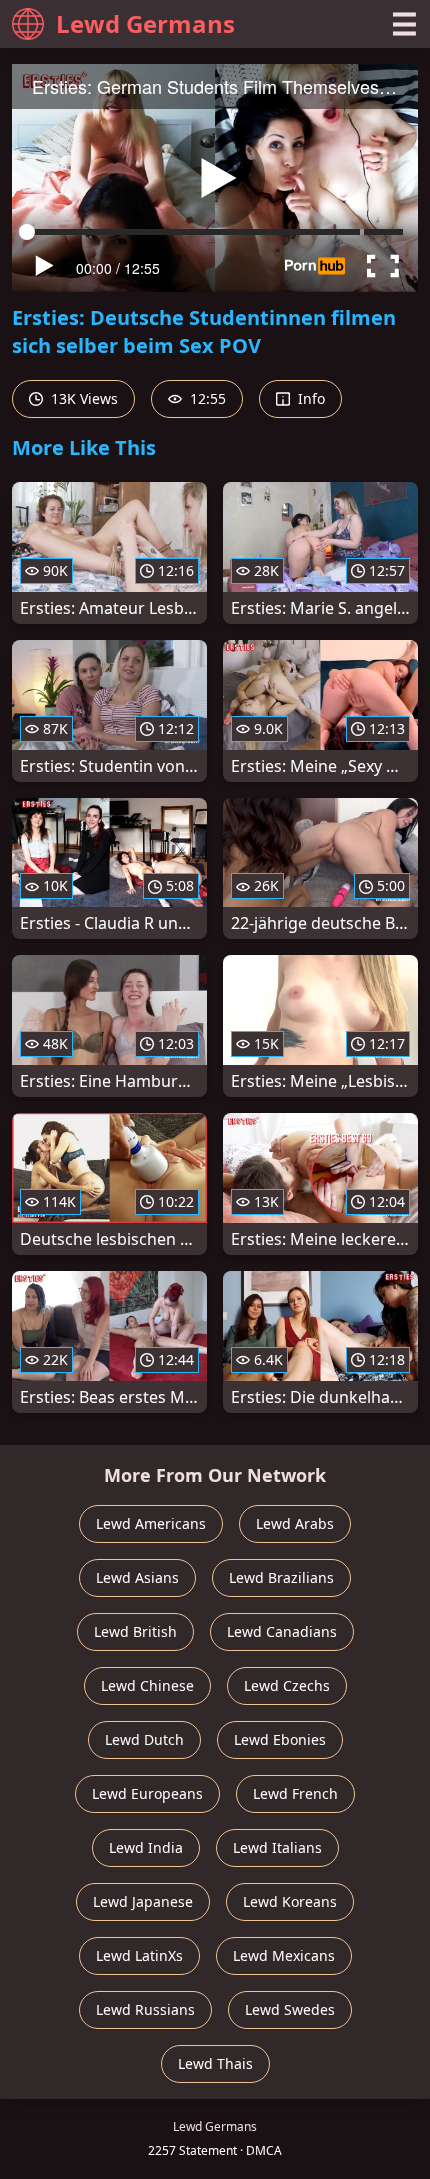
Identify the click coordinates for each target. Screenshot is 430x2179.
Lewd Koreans (290, 1901)
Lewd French (295, 1793)
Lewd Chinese (147, 1685)
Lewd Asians (137, 1577)
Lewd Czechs (287, 1685)
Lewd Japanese (143, 1901)
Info (309, 398)
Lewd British (135, 1631)
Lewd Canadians (282, 1631)
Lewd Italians (277, 1847)
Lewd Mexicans (284, 1955)
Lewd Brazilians (281, 1577)
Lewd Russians (145, 2009)
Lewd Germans (145, 23)
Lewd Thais (215, 2063)
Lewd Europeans (147, 1793)
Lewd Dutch (144, 1739)
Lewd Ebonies (280, 1739)
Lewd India (146, 1847)
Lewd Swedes (290, 2009)
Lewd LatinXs (139, 1955)
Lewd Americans (151, 1523)
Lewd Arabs (295, 1523)
